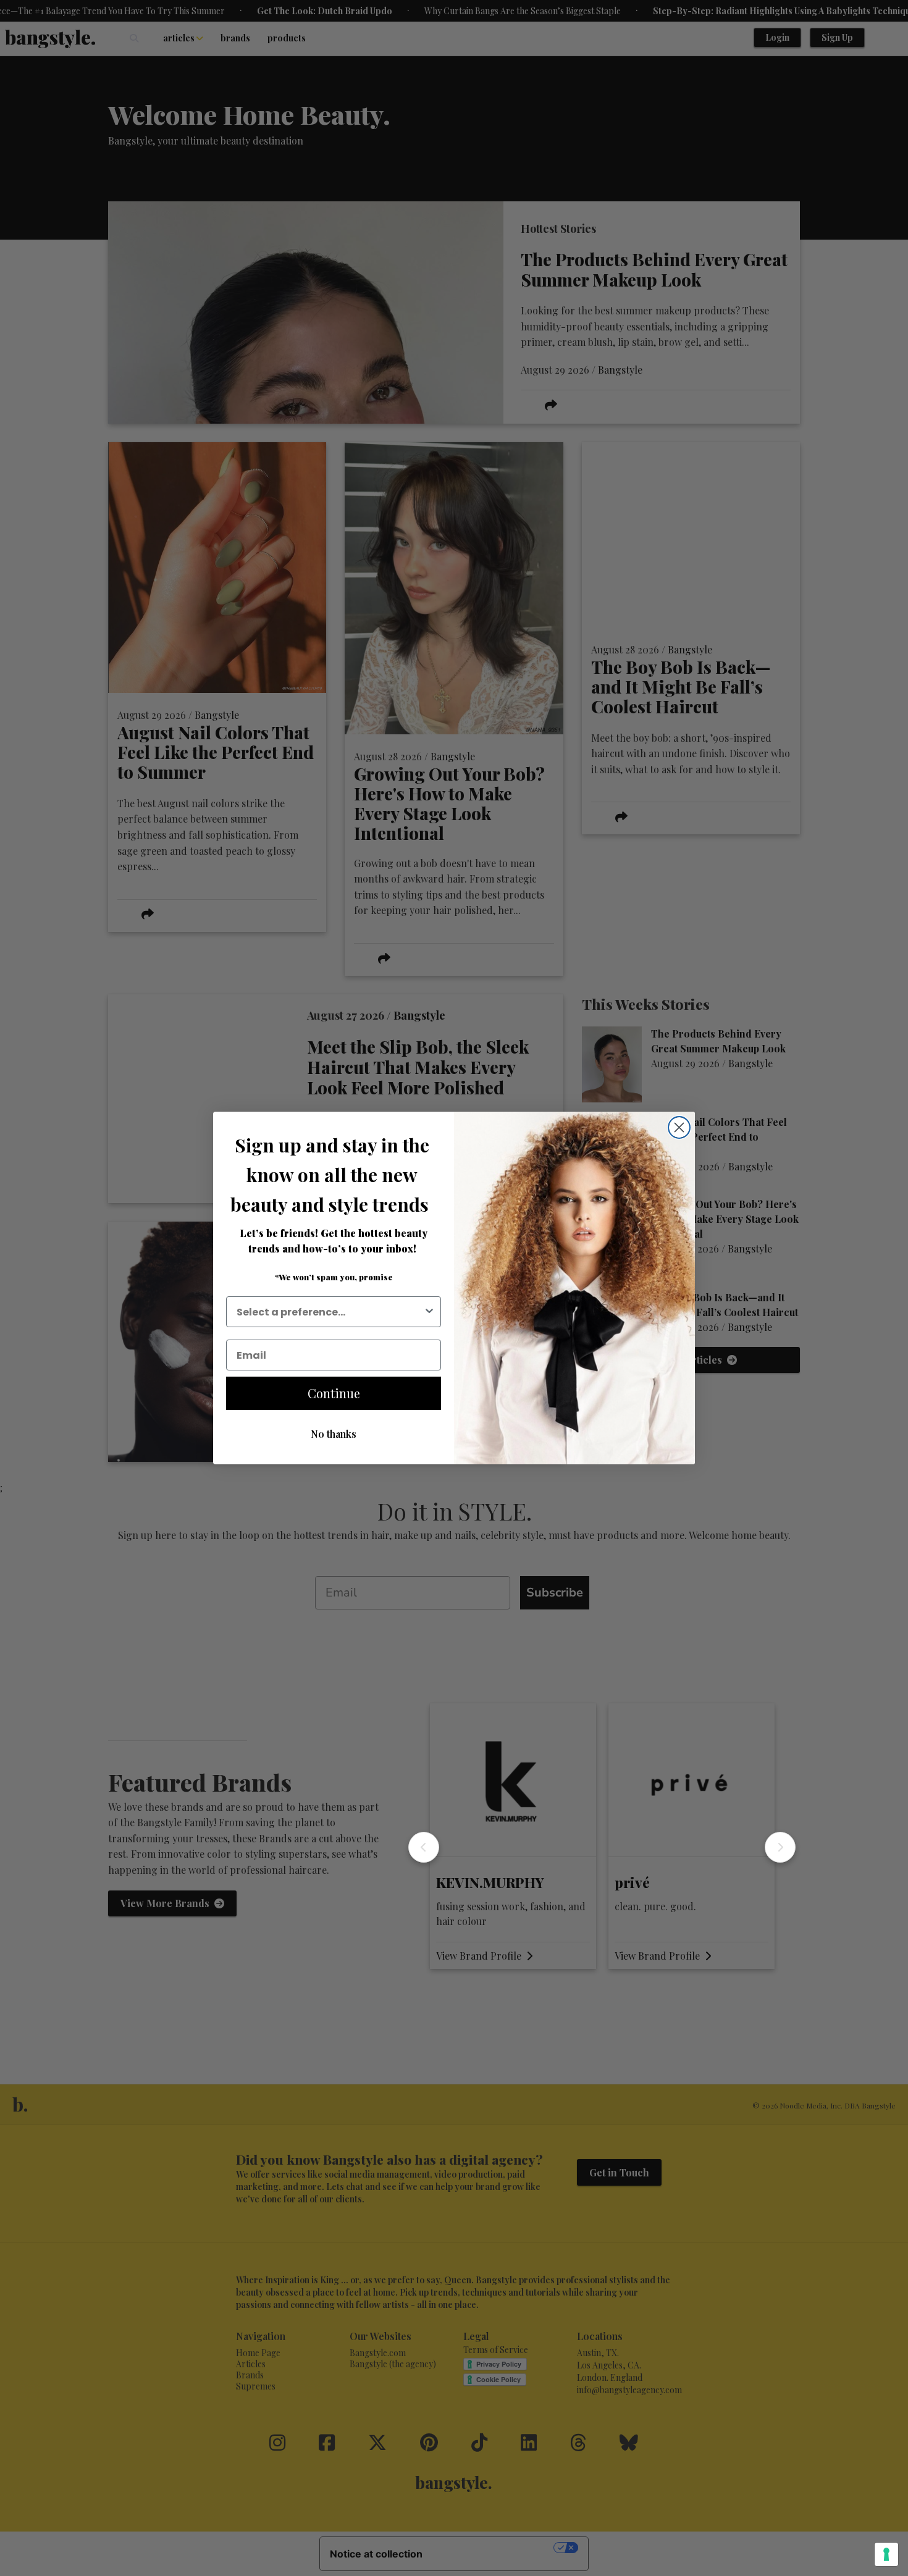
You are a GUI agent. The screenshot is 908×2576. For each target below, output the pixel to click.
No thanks (334, 1434)
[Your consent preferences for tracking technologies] (886, 2554)
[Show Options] (429, 1312)
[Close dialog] (679, 1127)
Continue (334, 1393)
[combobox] (330, 1312)
